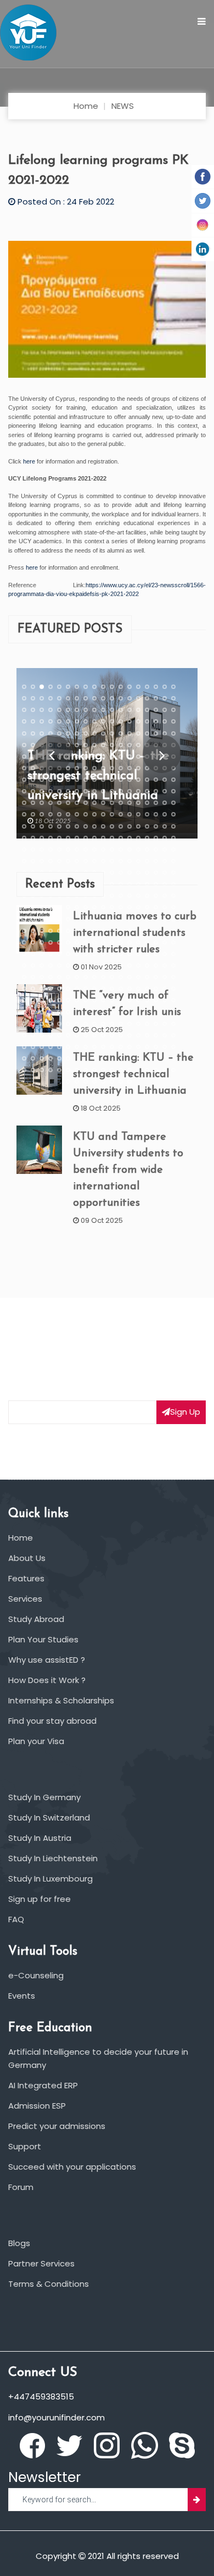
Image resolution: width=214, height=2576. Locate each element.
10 (103, 687)
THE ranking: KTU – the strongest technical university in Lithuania (133, 1074)
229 (129, 826)
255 (42, 849)
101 (112, 744)
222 (68, 826)
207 (94, 814)
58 (50, 721)
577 (24, 1058)
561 (42, 1047)
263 (112, 849)
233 (165, 826)
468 (173, 977)
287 (165, 861)
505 (24, 1012)
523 (24, 1023)
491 (59, 1000)
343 (24, 907)
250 (156, 837)
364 (50, 919)
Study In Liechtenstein (53, 1858)
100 (103, 744)
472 (50, 989)
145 (24, 780)
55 (24, 721)
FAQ (16, 1919)
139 (129, 768)
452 (33, 977)
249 (147, 837)
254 (33, 849)
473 (59, 989)
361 (24, 919)
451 (24, 977)
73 (24, 733)
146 (33, 780)
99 (94, 744)
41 (59, 710)
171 (94, 791)
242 (86, 837)
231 (147, 826)
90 (173, 733)
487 (24, 1000)
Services (25, 1599)
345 (42, 907)
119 (112, 756)
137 (112, 768)
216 (173, 814)
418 (50, 954)
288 (173, 861)
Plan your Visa (36, 1741)
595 (24, 1070)
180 (173, 791)
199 (24, 814)
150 (68, 780)
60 (68, 721)
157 (129, 780)
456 (68, 977)
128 (33, 768)
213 (147, 814)
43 (77, 710)
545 (59, 1035)
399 (42, 942)
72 (173, 721)
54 (173, 710)
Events (22, 1996)
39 (42, 710)
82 (103, 733)
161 (165, 780)
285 (147, 861)
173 (112, 791)
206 (86, 814)
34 (156, 698)
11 (112, 687)
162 (173, 780)
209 (112, 814)
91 (24, 744)
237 (42, 837)
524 (33, 1023)
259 (77, 849)
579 (42, 1058)
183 (42, 803)
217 (24, 826)
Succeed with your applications (72, 2167)
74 (33, 733)
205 (77, 814)
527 (59, 1023)
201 (42, 814)
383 (59, 930)
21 (42, 698)
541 (24, 1035)
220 (50, 826)
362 (33, 919)
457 (77, 977)
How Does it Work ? (47, 1680)
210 (121, 814)
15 (147, 687)
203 (59, 814)
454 (50, 977)
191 (112, 803)
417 (42, 954)
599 (59, 1070)
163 (24, 791)
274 (50, 861)
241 (77, 837)
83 (112, 733)
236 (33, 837)
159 (147, 780)
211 (129, 814)
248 (138, 837)
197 (165, 803)
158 (138, 780)
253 (24, 849)
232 (156, 826)
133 (77, 768)
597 (42, 1070)
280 (103, 861)
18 (173, 687)
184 (50, 803)
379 (24, 930)
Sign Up (185, 1412)
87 (147, 733)
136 (103, 768)
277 (77, 861)
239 (59, 837)
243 (94, 837)
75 (42, 733)
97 (77, 744)
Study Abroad (36, 1619)
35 (165, 698)
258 (68, 849)
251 (165, 837)
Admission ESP (37, 2106)
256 (50, 849)
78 (68, 733)
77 (59, 733)
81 (94, 733)
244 (103, 837)
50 (138, 710)
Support (25, 2146)
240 (68, 837)
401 (59, 942)
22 (50, 698)
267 (147, 849)
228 (121, 826)
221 (59, 826)
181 (24, 803)
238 (50, 837)
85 (129, 733)
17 (165, 687)
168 (68, 791)
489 (42, 1000)
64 (103, 721)
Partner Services (41, 2263)
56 (33, 721)
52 (156, 710)
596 (33, 1070)
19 (24, 698)
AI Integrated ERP (43, 2085)
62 (86, 721)
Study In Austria (40, 1838)
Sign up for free (40, 1899)
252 (173, 837)
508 (50, 1012)
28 (103, 698)
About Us (27, 1558)
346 (50, 907)
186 (68, 803)
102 (121, 744)
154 (103, 780)
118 (103, 756)
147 (42, 780)
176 (138, 791)
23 (59, 698)
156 (121, 780)
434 (33, 966)
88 (156, 733)
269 (165, 849)
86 (138, 733)
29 (112, 698)
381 (42, 930)
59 (59, 721)
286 (156, 861)
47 (112, 710)
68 (138, 721)
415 (24, 954)
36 (173, 698)
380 (33, 930)
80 (86, 733)
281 (112, 861)
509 (59, 1012)
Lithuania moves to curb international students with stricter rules (135, 933)
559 (24, 1047)
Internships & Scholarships (61, 1700)
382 (50, 930)
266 (138, 849)
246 (121, 837)
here (29, 461)
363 (42, 919)
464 (138, 977)
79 (77, 733)
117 (94, 756)
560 (33, 1047)
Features (26, 1578)
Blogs (19, 2243)
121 (129, 756)
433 (24, 966)
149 (59, 780)
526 (50, 1023)
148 (50, 780)
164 (33, 791)
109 (24, 756)
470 (33, 989)
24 (68, 698)
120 (121, 756)
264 (121, 849)
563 (59, 1047)
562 (50, 1047)
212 (138, 814)
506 (33, 1012)
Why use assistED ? (47, 1660)
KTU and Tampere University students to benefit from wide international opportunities (128, 1170)
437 (59, 966)
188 (86, 803)
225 (94, 826)
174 (121, 791)
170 (86, 791)
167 (59, 791)
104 (138, 744)
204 (68, 814)
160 (156, 780)
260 (86, 849)
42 (68, 710)
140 (138, 768)
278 (86, 861)
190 (103, 803)
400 (50, 942)
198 (173, 803)
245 (112, 837)
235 (24, 837)
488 (33, 1000)
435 (42, 966)
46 (103, 710)
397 (24, 942)
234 (173, 826)
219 (42, 826)
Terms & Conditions (49, 2284)
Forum (21, 2187)
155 (112, 780)
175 (129, 791)
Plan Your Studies (43, 1639)
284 (138, 861)
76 (50, 733)
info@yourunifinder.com (57, 2417)
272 (33, 861)
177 (147, 791)
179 (165, 791)
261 (94, 849)
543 (42, 1035)
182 (33, 803)
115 (77, 756)
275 (59, 861)
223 (77, 826)
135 (94, 768)
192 (121, 803)
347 (59, 907)
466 (156, 977)
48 (121, 710)
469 (24, 989)
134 (86, 768)
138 (121, 768)
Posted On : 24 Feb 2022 (65, 202)
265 (129, 849)
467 (165, 977)
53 (165, 710)
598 (50, 1070)
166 (50, 791)
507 (42, 1012)
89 (165, 733)
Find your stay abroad (52, 1721)
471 (42, 989)
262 (103, 849)
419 (59, 954)
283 (129, 861)
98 (86, 744)
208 (103, 814)
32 (138, 698)
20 (33, 698)
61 (77, 721)
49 (129, 710)
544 (50, 1035)
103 (129, 744)
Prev (52, 753)
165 (42, 791)
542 (33, 1035)
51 (147, 710)
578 (33, 1058)
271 (24, 861)
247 (129, 837)
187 (77, 803)
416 (33, 954)
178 (156, 791)
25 (77, 698)
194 (138, 803)
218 (33, 826)
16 (156, 687)
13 (129, 687)
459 (94, 977)
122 (138, 756)
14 (138, 687)
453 (42, 977)
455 (59, 977)
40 (50, 710)
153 (94, 780)
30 (121, 698)
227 (112, 826)
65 (112, 721)
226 (103, 826)
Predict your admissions (57, 2126)
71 (165, 721)
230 (138, 826)
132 (68, 768)
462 (121, 977)
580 (50, 1058)
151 (77, 780)
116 (86, 756)
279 (94, 861)
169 (77, 791)
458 (86, 977)
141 (147, 768)
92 (33, 744)
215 (165, 814)
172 (103, 791)
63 (94, 721)
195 (147, 803)
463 (129, 977)
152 (86, 780)
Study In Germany (44, 1797)
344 (33, 907)
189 (94, 803)
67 (129, 721)
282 (121, 861)
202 (50, 814)
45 (94, 710)
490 (50, 1000)
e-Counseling (36, 1975)
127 (24, 768)
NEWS (123, 106)
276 (68, 861)
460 (103, 977)
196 (156, 803)
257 (59, 849)
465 (147, 977)
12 (121, 687)
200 (33, 814)
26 (86, 698)
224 (86, 826)
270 (173, 849)
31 (129, 698)
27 (94, 698)
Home (86, 106)
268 (156, 849)
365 (59, 919)
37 (24, 710)
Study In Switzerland (49, 1817)
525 (42, 1023)
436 (50, 966)
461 (112, 977)
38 (33, 710)
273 (42, 861)
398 (33, 942)
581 (59, 1058)
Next (162, 753)
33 (147, 698)
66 (121, 721)
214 (156, 814)
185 (59, 803)
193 (129, 803)
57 (42, 721)
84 (121, 733)
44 (86, 710)
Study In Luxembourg (50, 1879)
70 (156, 721)
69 (147, 721)
